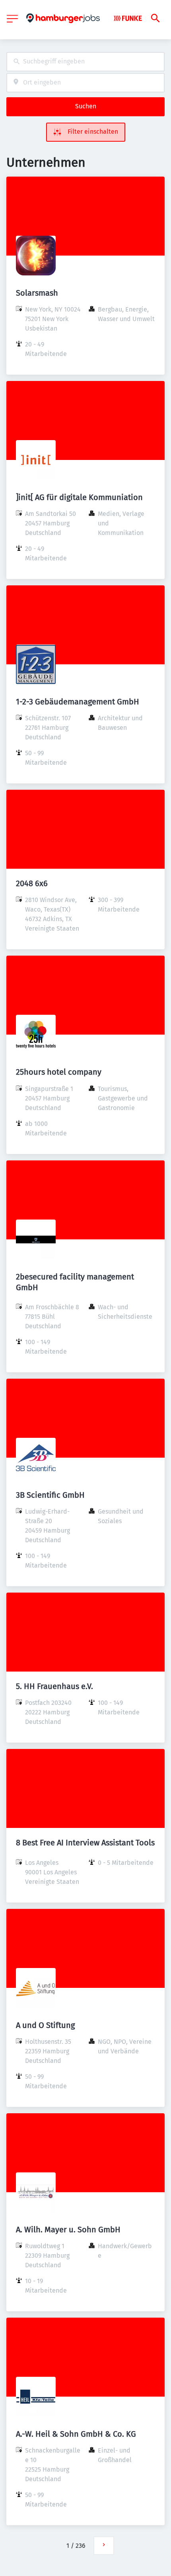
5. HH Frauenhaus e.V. (54, 1686)
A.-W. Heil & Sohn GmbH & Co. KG (76, 2434)
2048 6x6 (32, 883)
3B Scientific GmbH (50, 1495)
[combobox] (85, 62)
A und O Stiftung (45, 2025)
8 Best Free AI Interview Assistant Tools (85, 1843)
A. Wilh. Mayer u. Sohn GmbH (68, 2230)
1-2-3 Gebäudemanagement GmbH (78, 702)
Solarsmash (37, 293)
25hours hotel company (59, 1072)
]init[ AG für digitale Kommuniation (79, 497)
